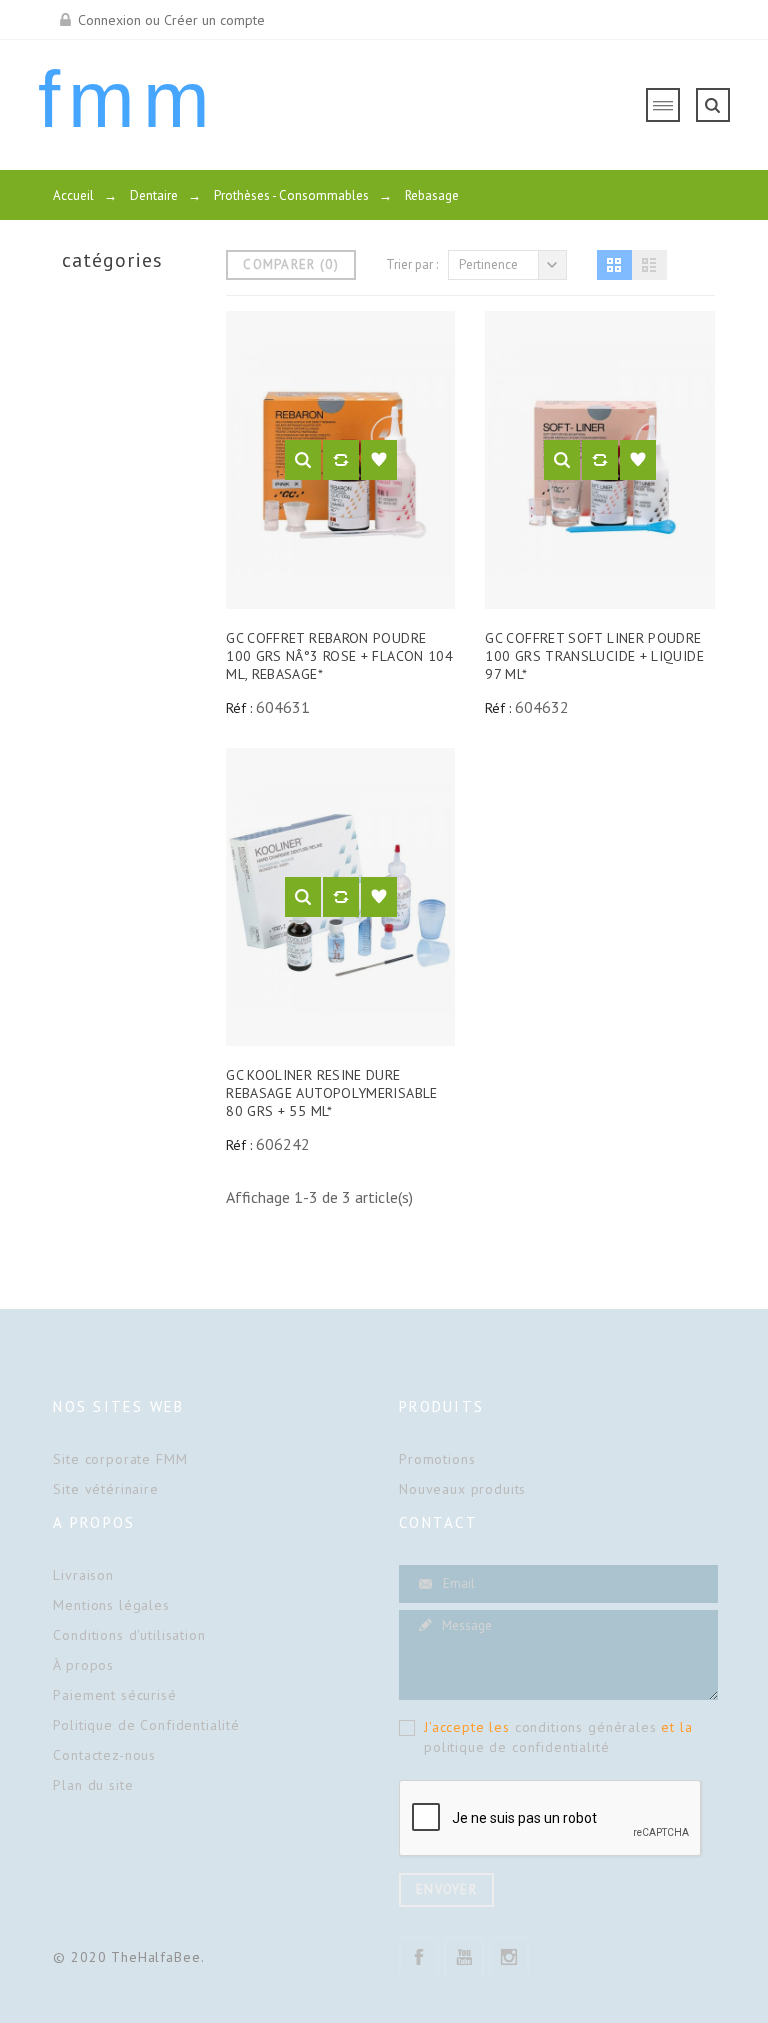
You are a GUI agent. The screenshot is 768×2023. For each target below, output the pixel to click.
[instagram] (509, 1957)
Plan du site (93, 1785)
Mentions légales (111, 1605)
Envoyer (446, 1889)
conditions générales (586, 1727)
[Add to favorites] (379, 460)
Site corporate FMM (120, 1459)
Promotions (437, 1459)
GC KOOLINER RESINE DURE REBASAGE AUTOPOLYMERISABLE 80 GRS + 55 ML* (331, 1093)
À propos (83, 1665)
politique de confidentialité (517, 1747)
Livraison (83, 1575)
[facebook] (419, 1957)
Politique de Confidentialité (146, 1725)
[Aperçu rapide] (303, 460)
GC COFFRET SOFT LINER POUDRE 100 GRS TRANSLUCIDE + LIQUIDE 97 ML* (594, 656)
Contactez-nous (104, 1755)
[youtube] (464, 1957)
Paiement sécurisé (114, 1695)
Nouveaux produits (462, 1489)
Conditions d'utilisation (129, 1635)
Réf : (239, 708)
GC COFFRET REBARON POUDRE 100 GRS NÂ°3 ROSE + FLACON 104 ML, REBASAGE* (339, 656)
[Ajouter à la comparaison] (341, 460)
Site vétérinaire (105, 1489)
